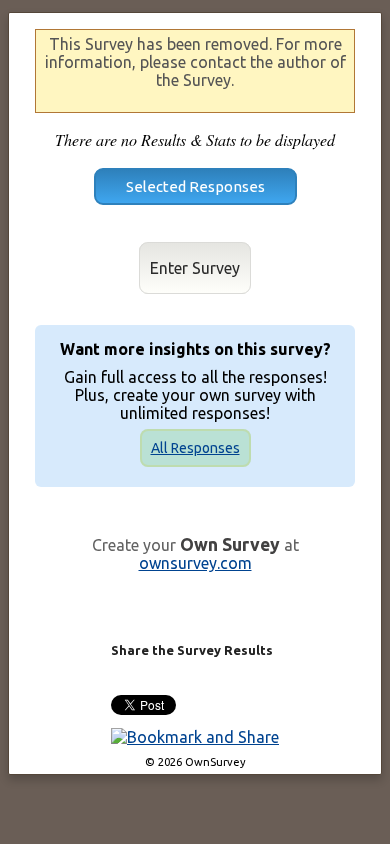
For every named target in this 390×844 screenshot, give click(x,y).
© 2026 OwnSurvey (195, 762)
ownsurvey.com (195, 563)
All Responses (195, 448)
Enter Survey (195, 268)
